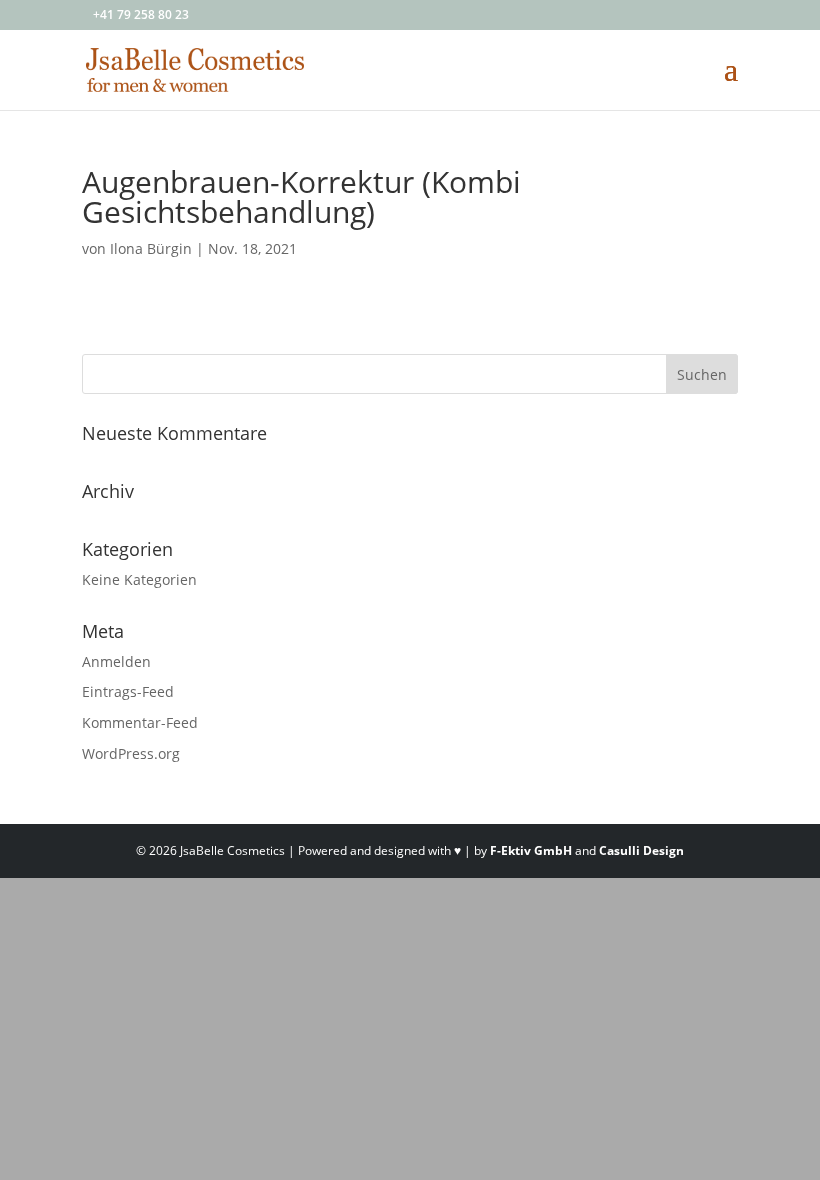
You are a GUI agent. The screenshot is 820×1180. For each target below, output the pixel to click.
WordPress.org (131, 753)
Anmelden (116, 661)
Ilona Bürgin (151, 248)
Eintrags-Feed (128, 691)
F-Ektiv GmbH (531, 850)
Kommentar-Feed (140, 722)
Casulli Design (641, 850)
